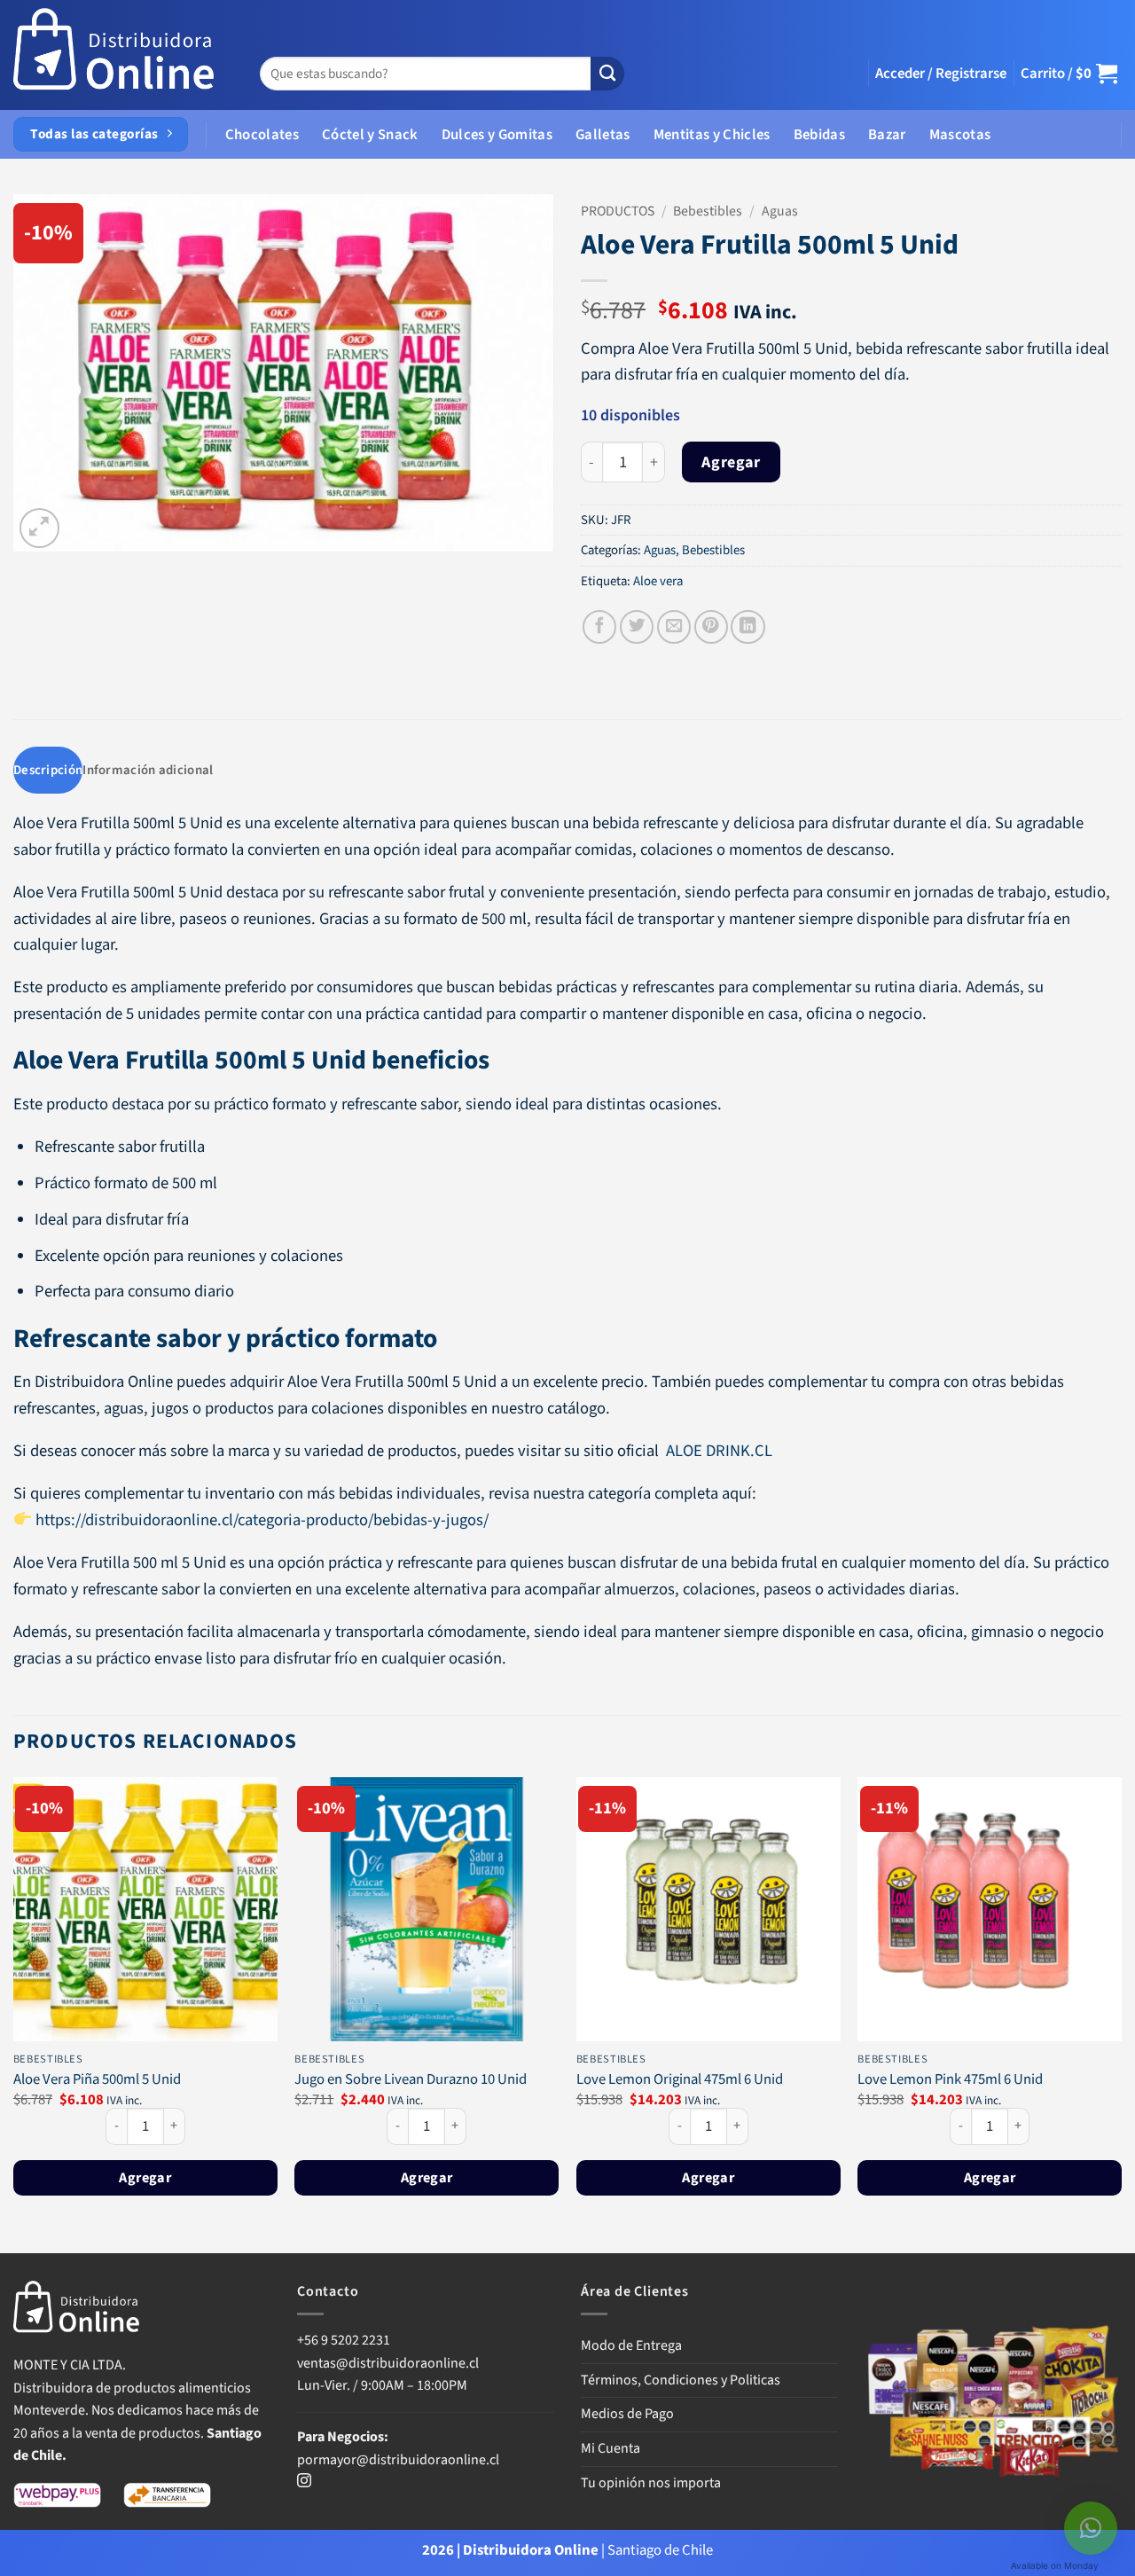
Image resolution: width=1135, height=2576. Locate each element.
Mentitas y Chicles (712, 135)
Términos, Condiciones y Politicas (681, 2380)
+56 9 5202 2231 (344, 2340)
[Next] (1121, 2013)
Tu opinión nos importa (651, 2483)
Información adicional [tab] (148, 770)
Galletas (603, 135)
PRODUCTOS (618, 211)
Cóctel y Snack (370, 135)
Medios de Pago (627, 2414)
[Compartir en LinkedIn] (748, 627)
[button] (941, 74)
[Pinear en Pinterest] (711, 627)
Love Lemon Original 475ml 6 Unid (680, 2080)
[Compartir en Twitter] (637, 627)
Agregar (731, 462)
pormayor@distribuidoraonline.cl (398, 2460)
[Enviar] (607, 74)
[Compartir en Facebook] (599, 627)
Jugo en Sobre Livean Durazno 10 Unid (411, 2080)
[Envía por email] (674, 627)
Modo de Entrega (631, 2345)
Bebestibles (708, 211)
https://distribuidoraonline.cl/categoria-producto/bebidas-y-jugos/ (260, 1520)
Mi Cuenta (611, 2448)
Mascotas (960, 135)
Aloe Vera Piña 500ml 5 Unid (97, 2080)
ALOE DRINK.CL (719, 1451)
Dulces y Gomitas (497, 135)
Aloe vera (658, 581)
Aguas (780, 211)
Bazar (887, 135)
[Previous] (14, 2013)
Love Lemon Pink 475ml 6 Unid (950, 2080)
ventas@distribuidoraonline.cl (389, 2363)
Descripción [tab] (48, 770)
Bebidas (819, 135)
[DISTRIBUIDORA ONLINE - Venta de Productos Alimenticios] (114, 55)
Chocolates (262, 135)
